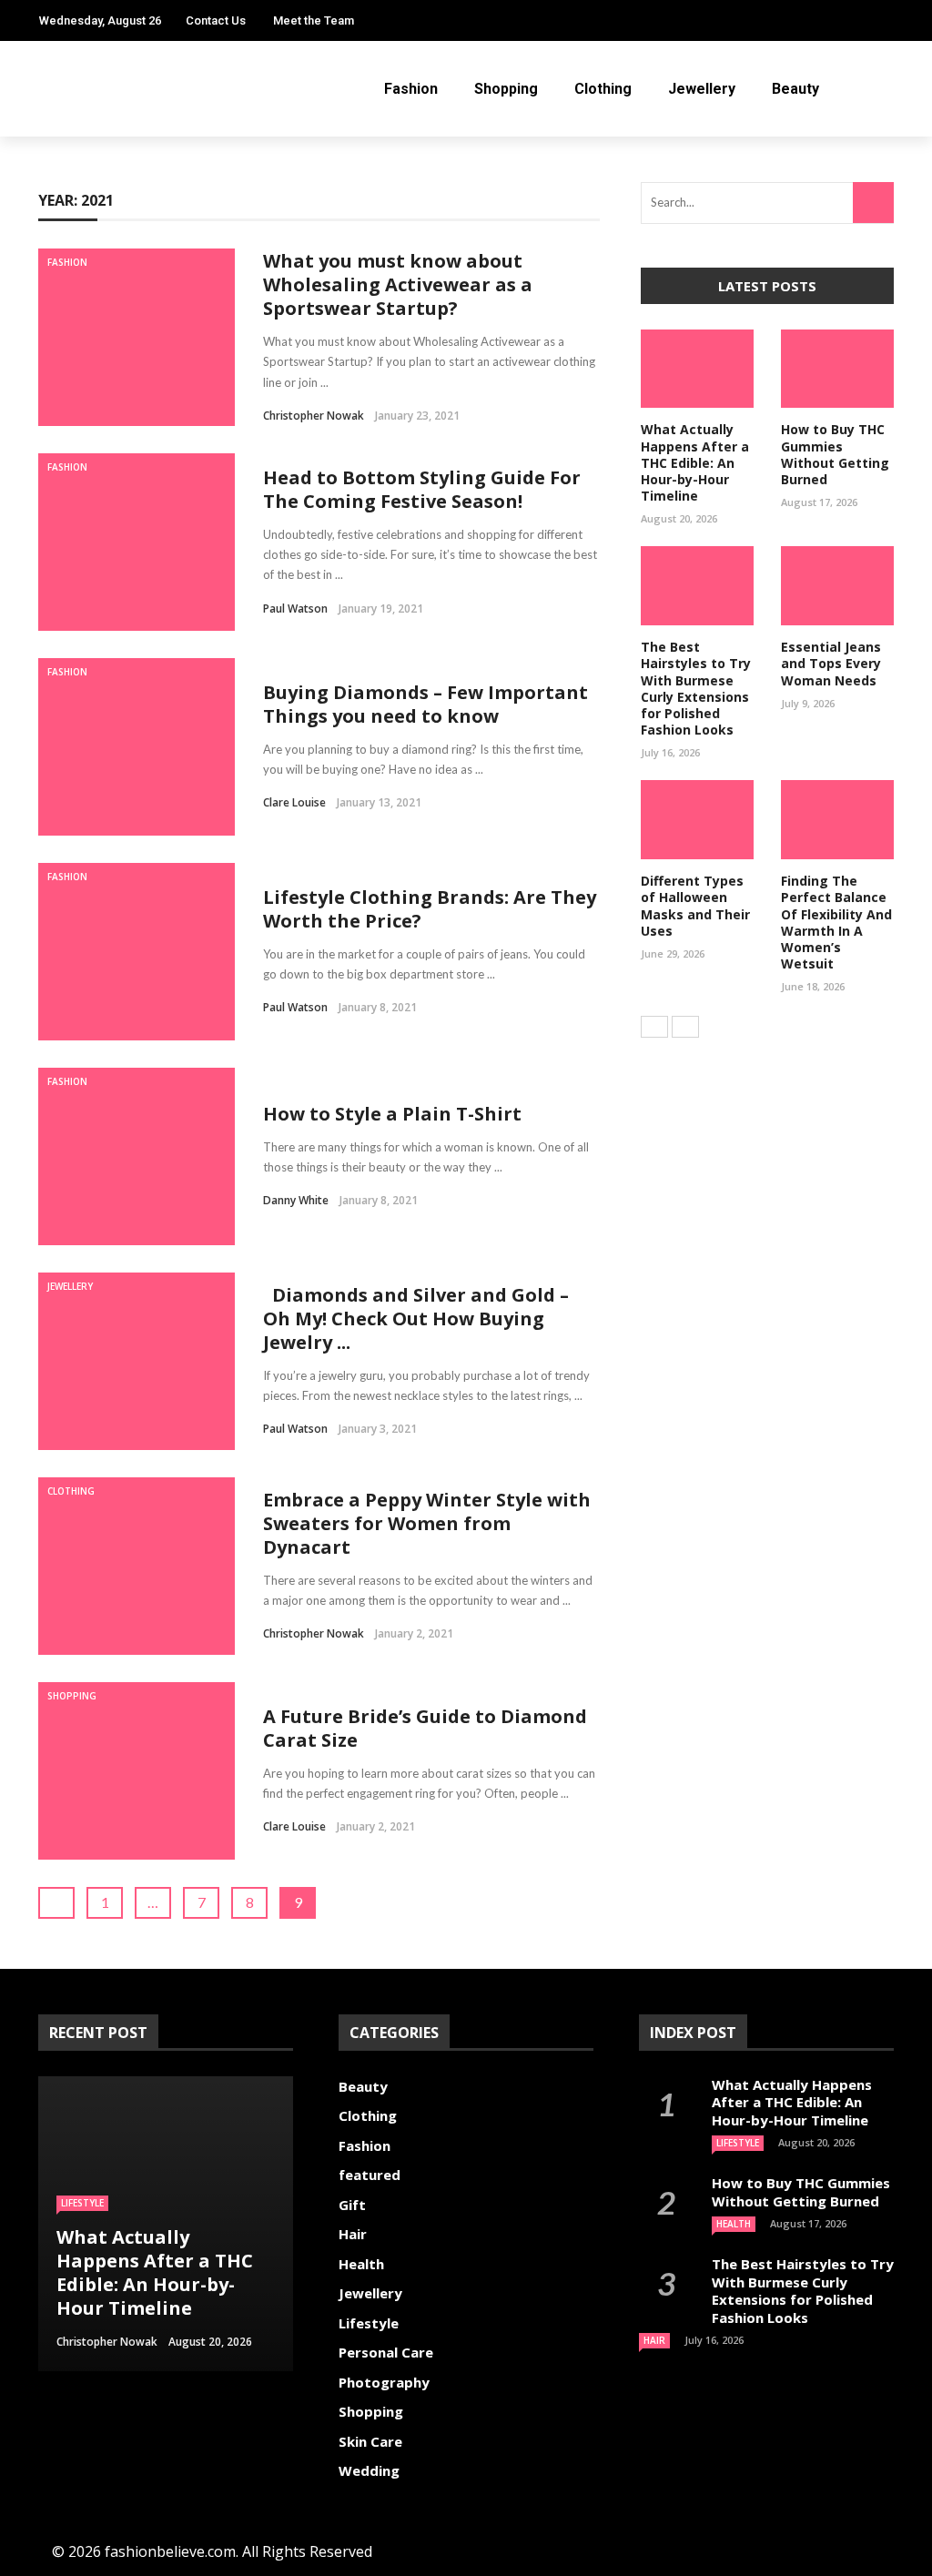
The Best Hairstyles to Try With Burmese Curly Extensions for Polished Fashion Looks (696, 688)
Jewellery (702, 89)
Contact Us (216, 20)
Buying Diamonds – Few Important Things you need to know (425, 704)
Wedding (369, 2470)
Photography (384, 2382)
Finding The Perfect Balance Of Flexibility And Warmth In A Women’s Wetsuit (836, 922)
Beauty (795, 89)
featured (370, 2175)
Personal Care (386, 2352)
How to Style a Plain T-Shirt (392, 1114)
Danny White (296, 1200)
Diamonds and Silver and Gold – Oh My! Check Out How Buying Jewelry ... (416, 1318)
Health (78, 2226)
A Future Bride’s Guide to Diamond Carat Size (425, 1728)
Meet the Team (314, 20)
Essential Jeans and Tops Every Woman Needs (831, 663)
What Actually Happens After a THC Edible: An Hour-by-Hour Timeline (695, 462)
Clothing (603, 89)
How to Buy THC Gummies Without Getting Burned (835, 454)
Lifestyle (369, 2323)
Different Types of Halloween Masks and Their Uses (695, 906)
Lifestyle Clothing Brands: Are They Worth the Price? (430, 909)
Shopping (506, 89)
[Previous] (654, 1027)
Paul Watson (295, 609)
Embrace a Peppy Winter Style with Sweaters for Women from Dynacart (427, 1523)
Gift (352, 2205)
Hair (353, 2234)
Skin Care (370, 2441)
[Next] (685, 1027)
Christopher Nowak (314, 416)
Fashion (411, 89)
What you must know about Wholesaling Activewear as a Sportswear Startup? (398, 284)
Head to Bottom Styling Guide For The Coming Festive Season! (422, 489)
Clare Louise (294, 802)
